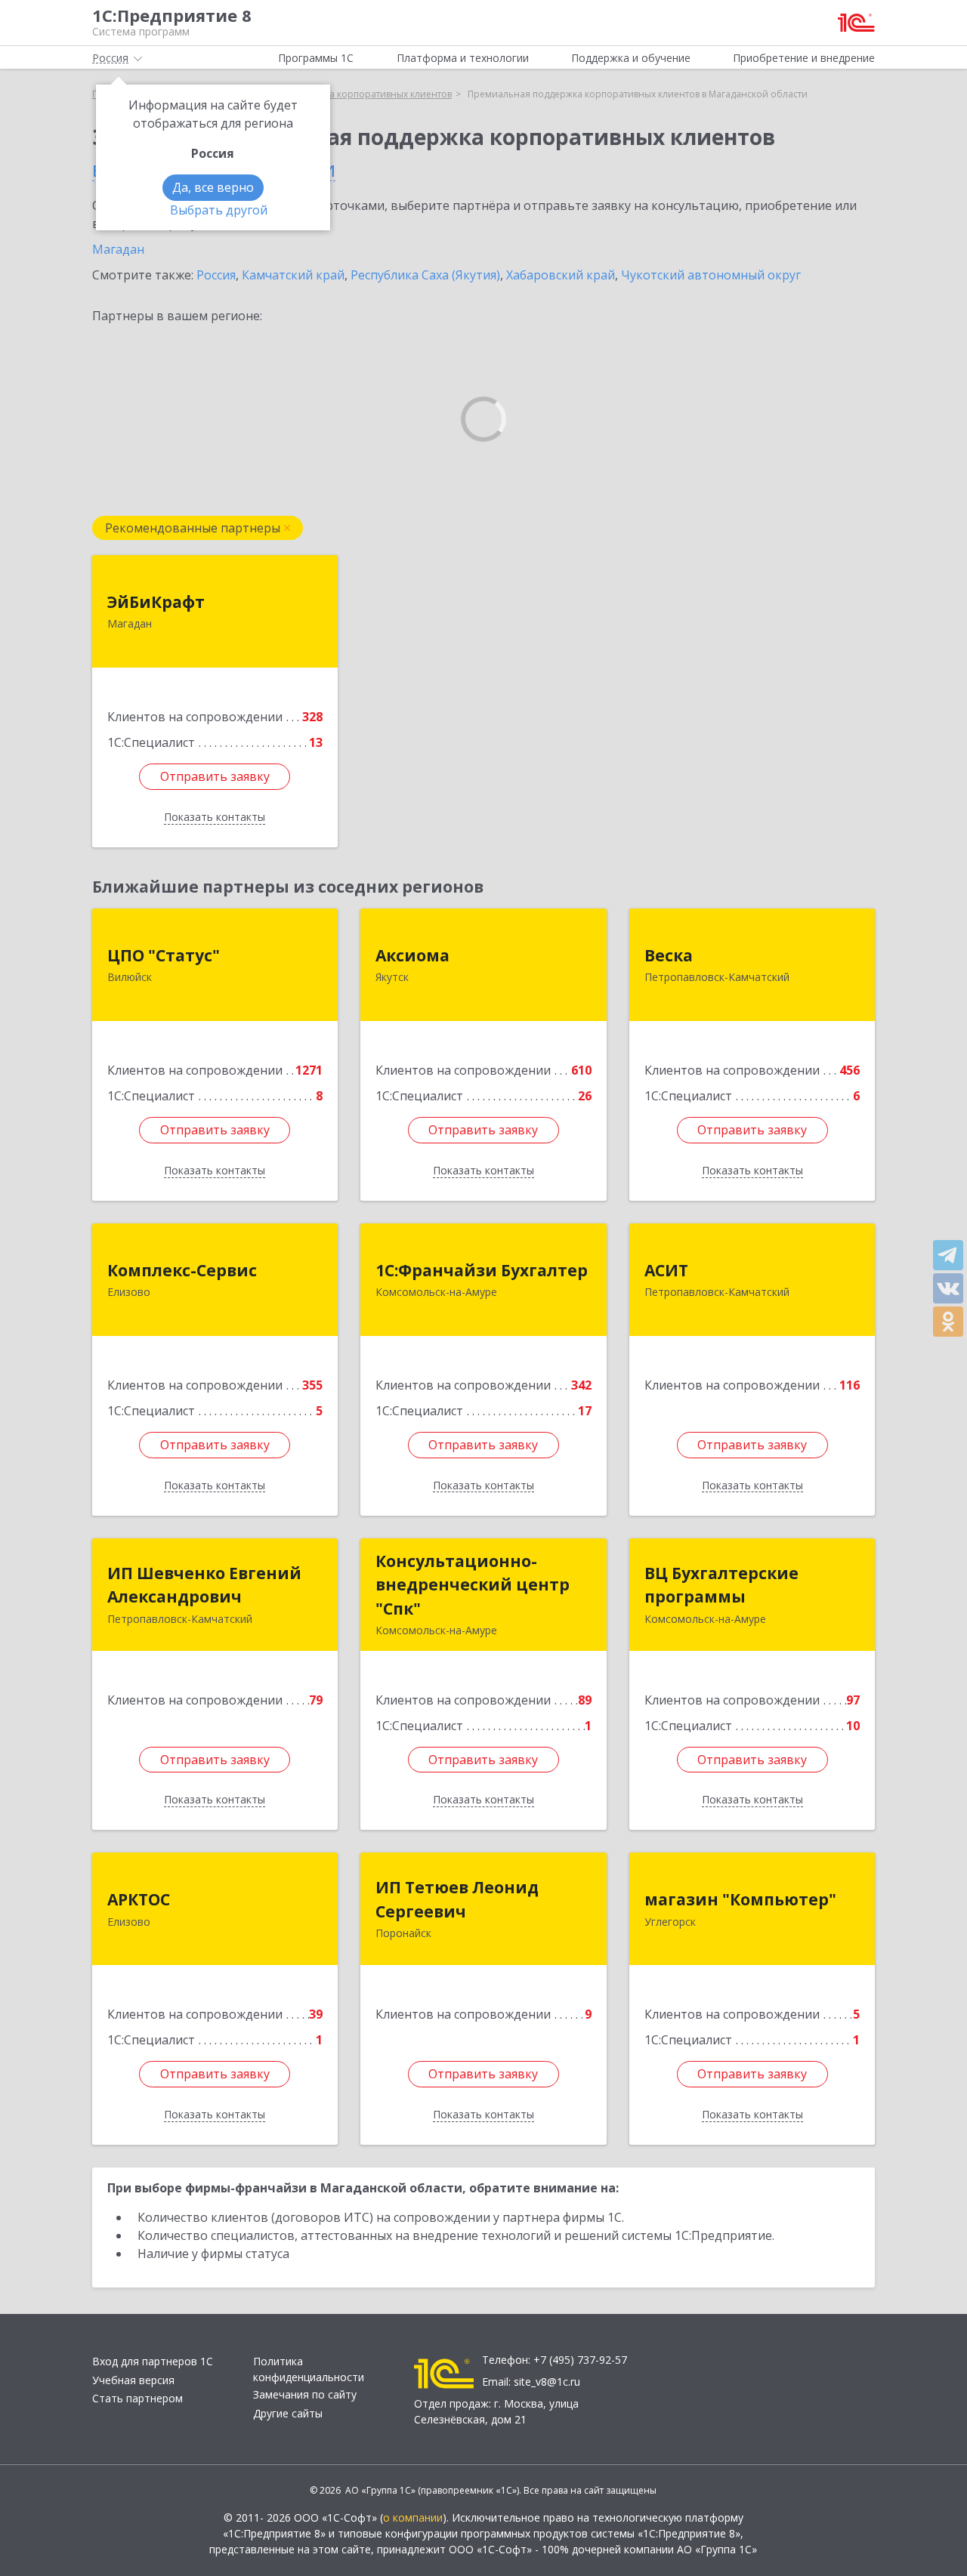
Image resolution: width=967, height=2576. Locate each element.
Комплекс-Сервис (182, 1270)
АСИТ (666, 1270)
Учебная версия (133, 2380)
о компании (413, 2517)
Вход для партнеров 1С (153, 2361)
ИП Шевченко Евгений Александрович (204, 1585)
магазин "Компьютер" (740, 1899)
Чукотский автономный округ (711, 275)
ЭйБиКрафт (156, 602)
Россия (216, 275)
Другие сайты (288, 2413)
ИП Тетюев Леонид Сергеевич (457, 1899)
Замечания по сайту (305, 2394)
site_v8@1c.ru (547, 2382)
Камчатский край (293, 275)
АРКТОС (139, 1899)
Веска (669, 955)
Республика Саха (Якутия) (425, 275)
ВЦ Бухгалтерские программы (721, 1585)
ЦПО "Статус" (164, 955)
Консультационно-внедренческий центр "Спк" (473, 1585)
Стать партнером (137, 2398)
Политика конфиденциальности (309, 2369)
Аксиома (412, 955)
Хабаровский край (561, 275)
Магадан (118, 249)
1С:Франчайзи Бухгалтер (482, 1270)
